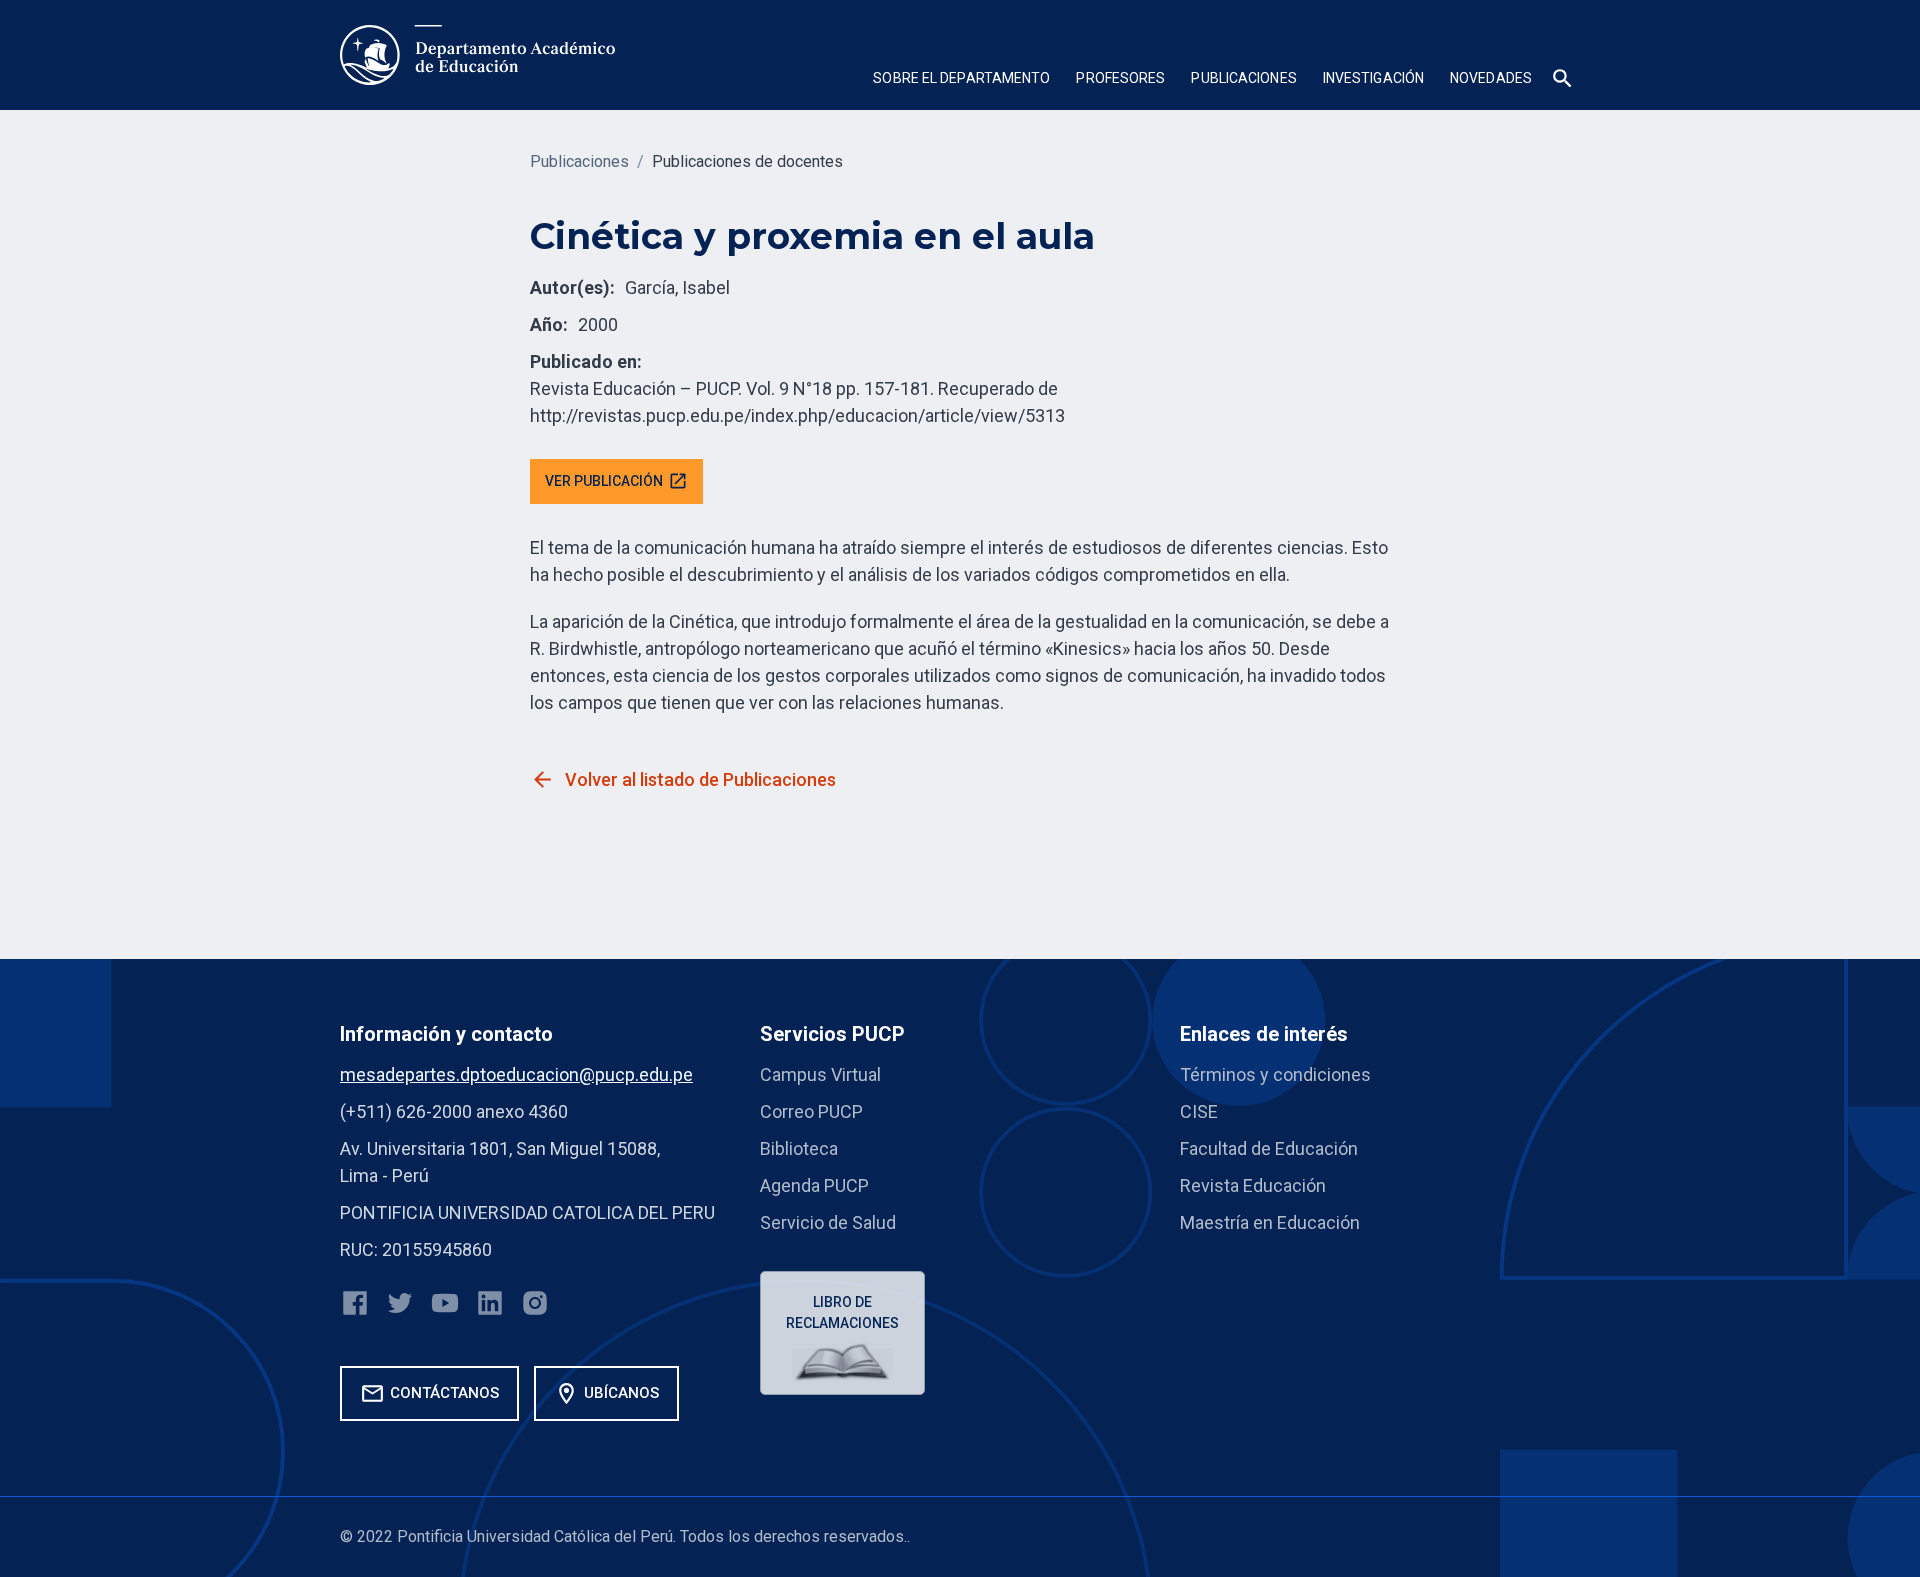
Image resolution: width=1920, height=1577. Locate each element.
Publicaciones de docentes (747, 161)
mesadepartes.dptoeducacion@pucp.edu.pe (516, 1074)
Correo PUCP (811, 1111)
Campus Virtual (820, 1074)
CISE (1199, 1111)
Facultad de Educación (1269, 1148)
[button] (961, 80)
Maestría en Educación (1270, 1222)
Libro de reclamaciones (842, 1312)
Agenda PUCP (814, 1185)
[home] (477, 55)
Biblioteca (799, 1148)
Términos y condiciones (1275, 1074)
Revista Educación (1253, 1185)
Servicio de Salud (828, 1222)
